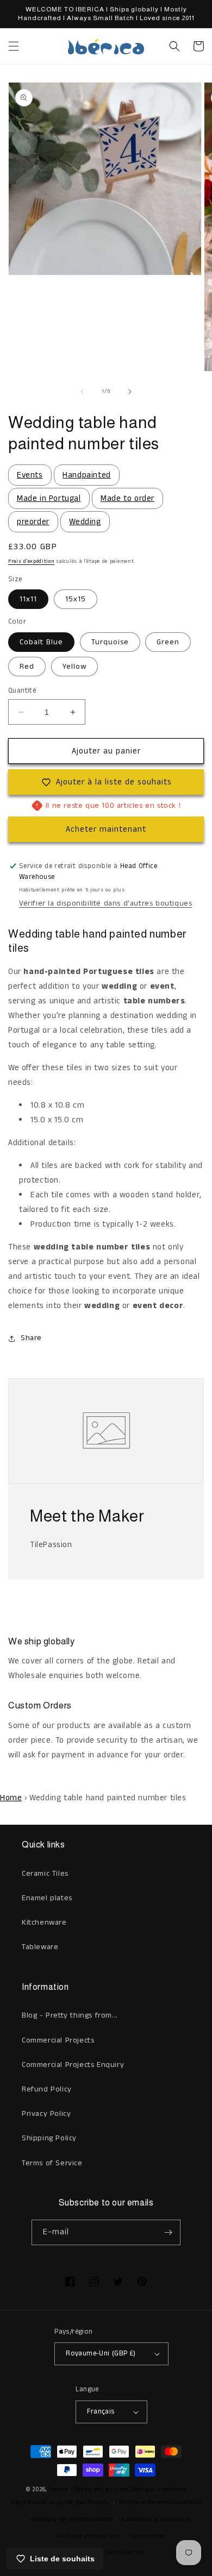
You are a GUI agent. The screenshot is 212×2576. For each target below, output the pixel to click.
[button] (14, 46)
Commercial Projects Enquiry (73, 2065)
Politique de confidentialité (72, 2520)
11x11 (28, 599)
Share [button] (31, 1338)
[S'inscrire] (168, 2232)
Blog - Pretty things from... (70, 2015)
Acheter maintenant (106, 829)
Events (30, 475)
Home (11, 1798)
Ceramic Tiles (45, 1874)
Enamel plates (47, 1898)
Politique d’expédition (88, 2536)
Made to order (127, 498)
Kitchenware (44, 1922)
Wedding (85, 522)
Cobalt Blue (41, 642)
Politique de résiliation (111, 2553)
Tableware (40, 1947)
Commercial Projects (58, 2040)
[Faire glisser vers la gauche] (82, 392)
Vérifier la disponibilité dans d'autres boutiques (105, 903)
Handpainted (87, 475)
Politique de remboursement (160, 2503)
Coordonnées (148, 2536)
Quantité (22, 691)
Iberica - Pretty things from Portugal (102, 2490)
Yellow (74, 667)
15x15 (76, 599)
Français (101, 2412)
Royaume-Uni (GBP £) (101, 2354)
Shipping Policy (49, 2138)
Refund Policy (47, 2089)
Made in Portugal (49, 498)
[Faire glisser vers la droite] (130, 392)
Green (168, 642)
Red (27, 667)
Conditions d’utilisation (156, 2520)
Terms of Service (52, 2163)
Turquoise (110, 642)
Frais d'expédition (32, 561)
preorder (33, 522)
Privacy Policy (46, 2114)
